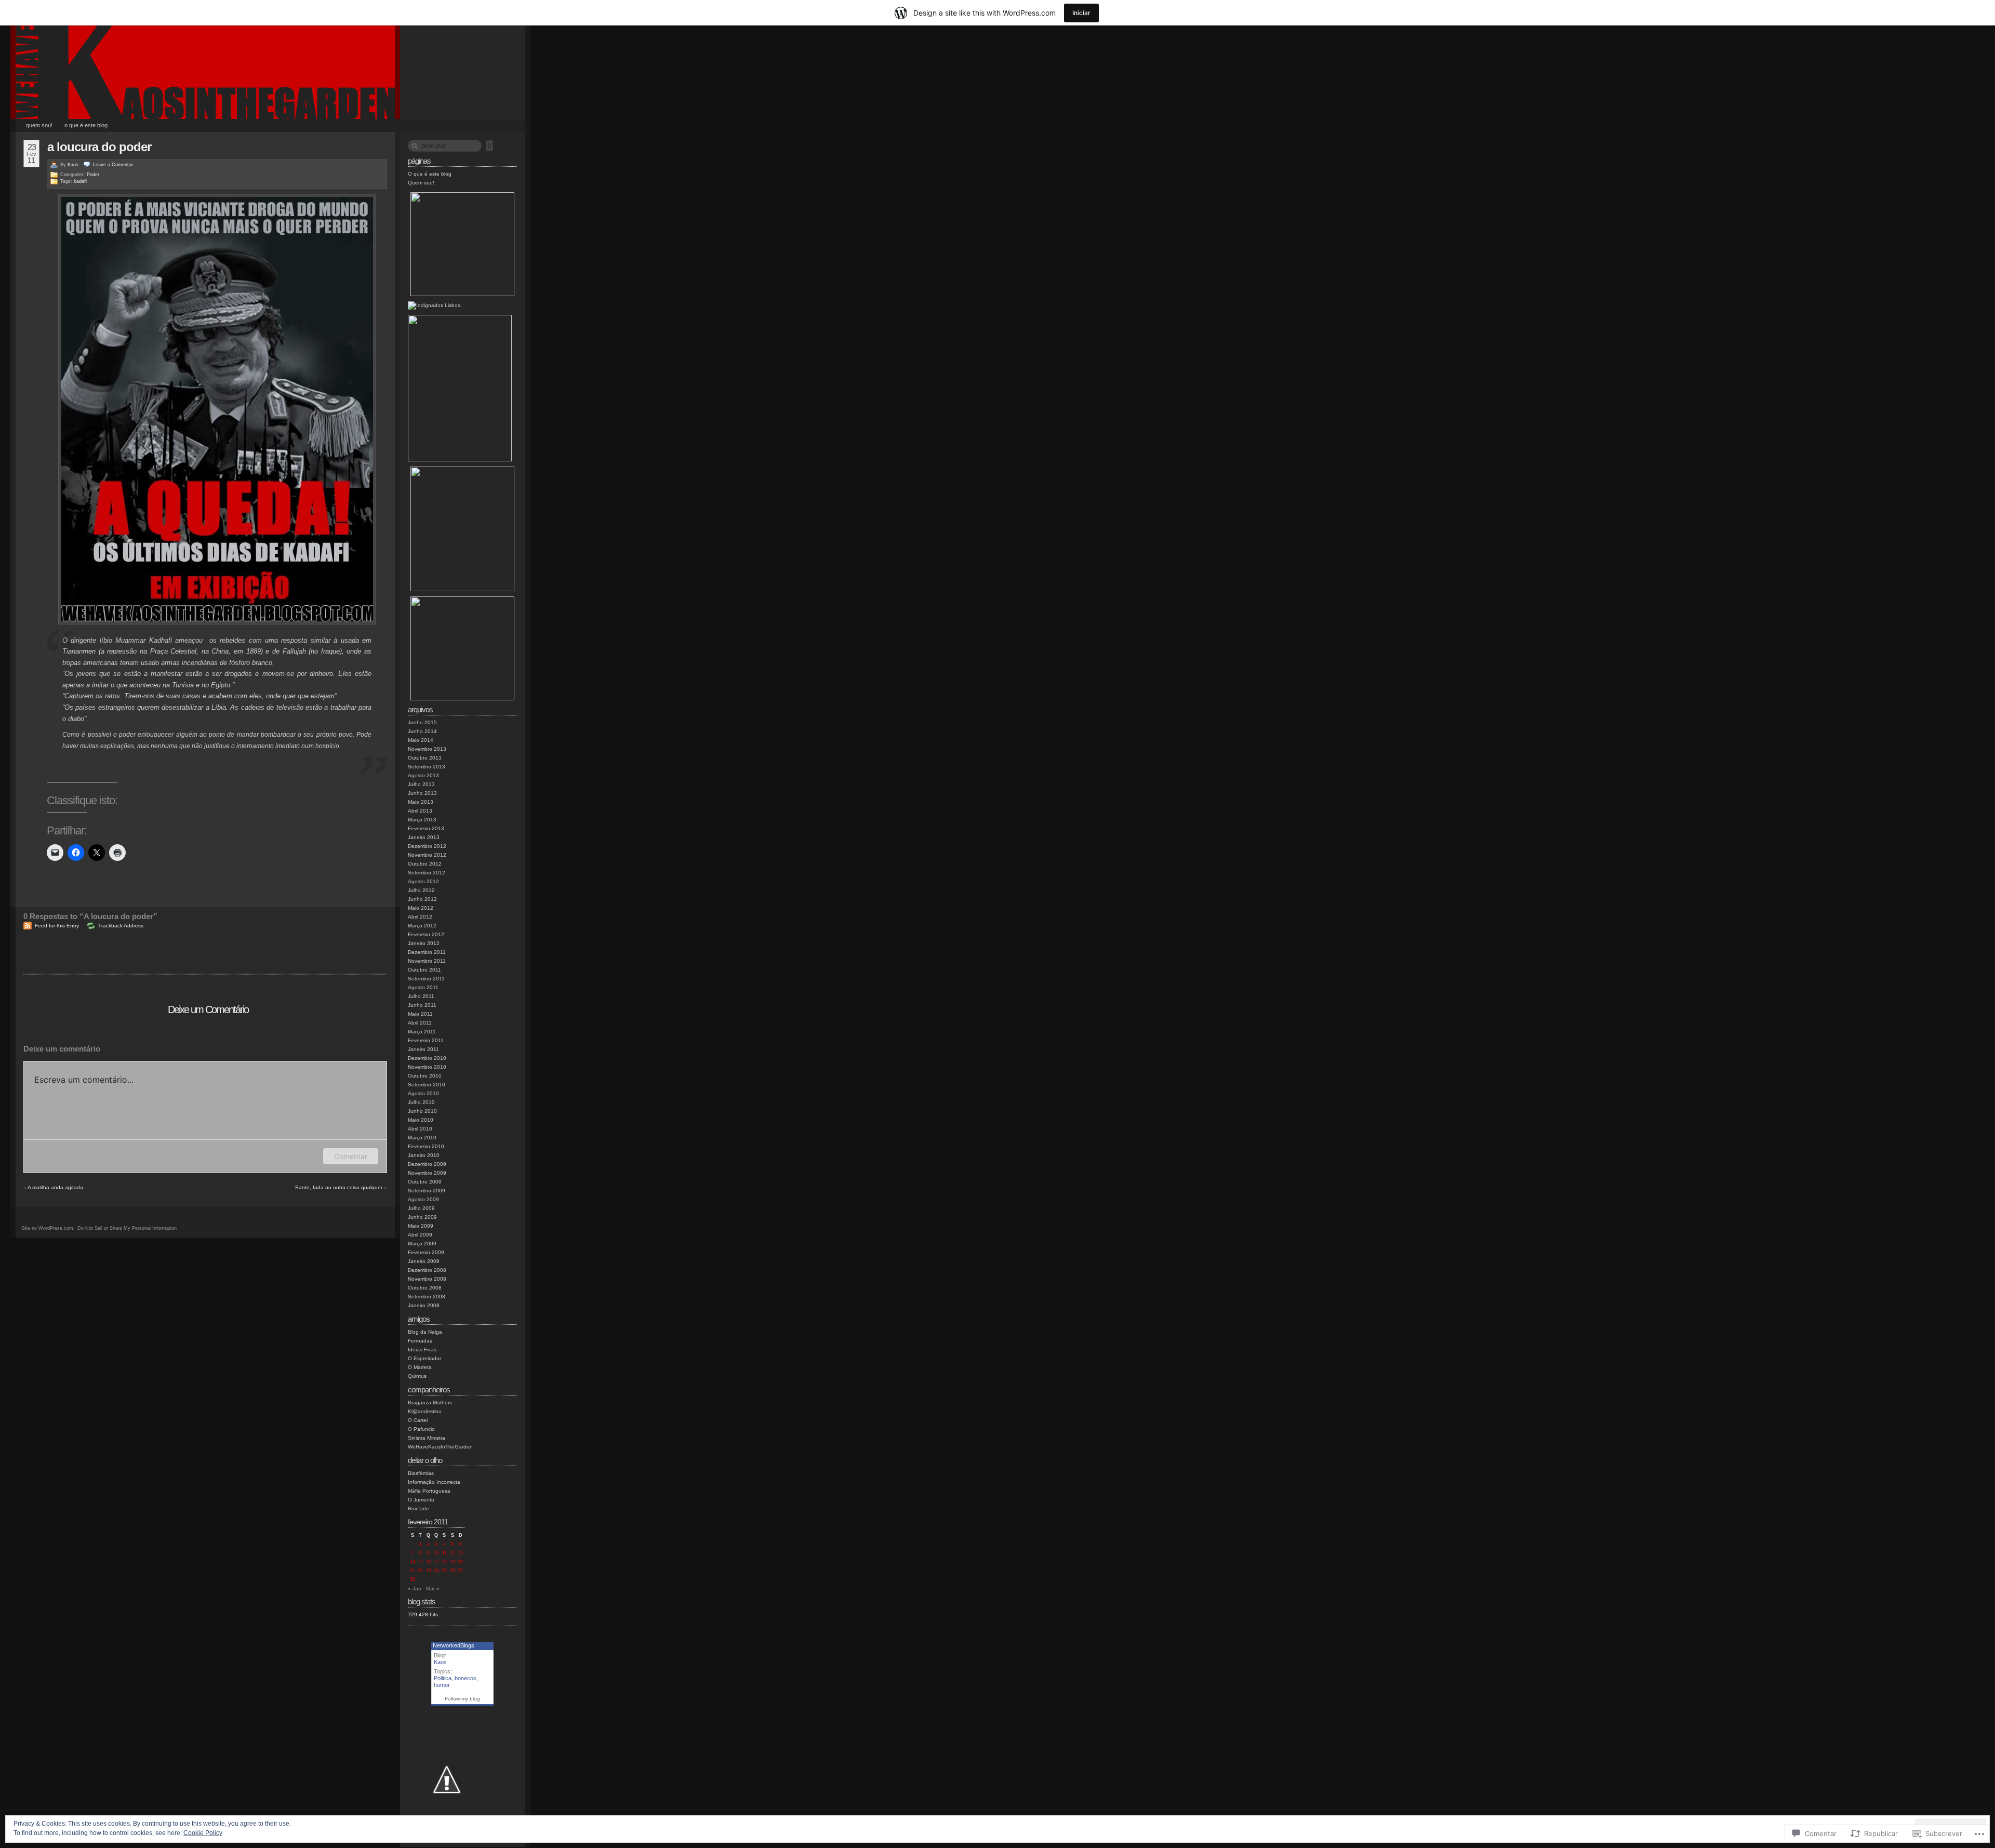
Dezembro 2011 (427, 952)
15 (420, 1562)
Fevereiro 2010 (426, 1146)
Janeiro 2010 (424, 1155)
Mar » (433, 1588)
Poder (93, 175)
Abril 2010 (420, 1129)
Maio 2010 (421, 1120)
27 (460, 1571)
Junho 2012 (422, 899)
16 (429, 1562)
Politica (443, 1678)
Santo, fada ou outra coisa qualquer (339, 1187)
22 (420, 1571)
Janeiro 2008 (424, 1305)
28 (413, 1579)
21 (413, 1571)
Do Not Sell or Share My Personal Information (127, 1228)
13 (460, 1553)
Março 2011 (422, 1032)
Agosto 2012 (423, 881)
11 (444, 1553)
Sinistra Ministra (427, 1438)
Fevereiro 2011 (426, 1040)
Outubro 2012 (425, 864)
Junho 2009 (422, 1217)
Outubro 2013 (425, 758)
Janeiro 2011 (423, 1049)
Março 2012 (422, 926)
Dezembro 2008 (427, 1270)
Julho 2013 (421, 784)
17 (436, 1562)
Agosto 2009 (423, 1199)
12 (453, 1553)
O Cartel (418, 1420)
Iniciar (1081, 13)
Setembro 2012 (427, 873)
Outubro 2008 (425, 1288)
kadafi (80, 181)
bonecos (465, 1678)
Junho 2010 (422, 1111)
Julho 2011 (421, 996)
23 (429, 1571)
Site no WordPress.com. (48, 1228)
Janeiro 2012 (424, 943)
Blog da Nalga (425, 1332)
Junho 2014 (422, 731)
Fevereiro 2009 (426, 1252)
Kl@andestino (425, 1411)
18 (444, 1562)
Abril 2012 (420, 917)
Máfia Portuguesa (429, 1491)
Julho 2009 (421, 1208)
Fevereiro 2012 (426, 934)
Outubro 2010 (425, 1076)
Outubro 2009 (425, 1182)
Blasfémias (421, 1473)
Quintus (417, 1376)
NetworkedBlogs (454, 1645)
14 (413, 1562)
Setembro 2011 (426, 979)
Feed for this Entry (57, 926)
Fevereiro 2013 (426, 828)
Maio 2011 (420, 1014)
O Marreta (420, 1367)
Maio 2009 (421, 1226)
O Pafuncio (421, 1429)
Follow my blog (462, 1699)
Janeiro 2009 (424, 1261)
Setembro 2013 (427, 767)
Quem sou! (39, 125)
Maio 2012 (421, 908)
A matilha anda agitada (55, 1187)
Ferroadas (420, 1341)
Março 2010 (422, 1138)
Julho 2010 (421, 1102)
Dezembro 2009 (427, 1164)
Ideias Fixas (422, 1350)
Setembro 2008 (427, 1297)
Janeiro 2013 (424, 837)
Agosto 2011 (423, 987)
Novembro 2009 (427, 1173)
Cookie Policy (203, 1833)
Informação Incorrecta (434, 1482)
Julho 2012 (421, 890)
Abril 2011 (420, 1023)
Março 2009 (422, 1244)
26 (453, 1571)
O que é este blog (86, 125)
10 (436, 1553)
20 (460, 1562)
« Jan (415, 1588)
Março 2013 (422, 820)
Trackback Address (121, 926)
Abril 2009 (420, 1235)
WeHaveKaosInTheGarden (440, 1447)
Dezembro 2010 (427, 1058)
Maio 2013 (421, 802)
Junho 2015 (422, 722)
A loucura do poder (99, 147)
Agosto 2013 (423, 775)
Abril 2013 (420, 811)
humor (442, 1685)
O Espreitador (424, 1358)
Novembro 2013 (427, 749)
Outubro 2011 (424, 970)
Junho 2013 (422, 793)
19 (453, 1562)
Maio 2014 (421, 740)
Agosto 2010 (423, 1093)
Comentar (351, 1156)
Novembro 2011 (427, 961)
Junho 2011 (422, 1005)
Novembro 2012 (427, 855)
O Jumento (421, 1500)
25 (444, 1571)
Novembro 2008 (427, 1279)
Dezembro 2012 (427, 846)
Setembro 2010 (427, 1085)
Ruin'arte (418, 1508)
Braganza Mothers (430, 1402)
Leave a (113, 165)
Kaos (73, 165)
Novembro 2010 (427, 1067)
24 (436, 1571)
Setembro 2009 (427, 1191)
